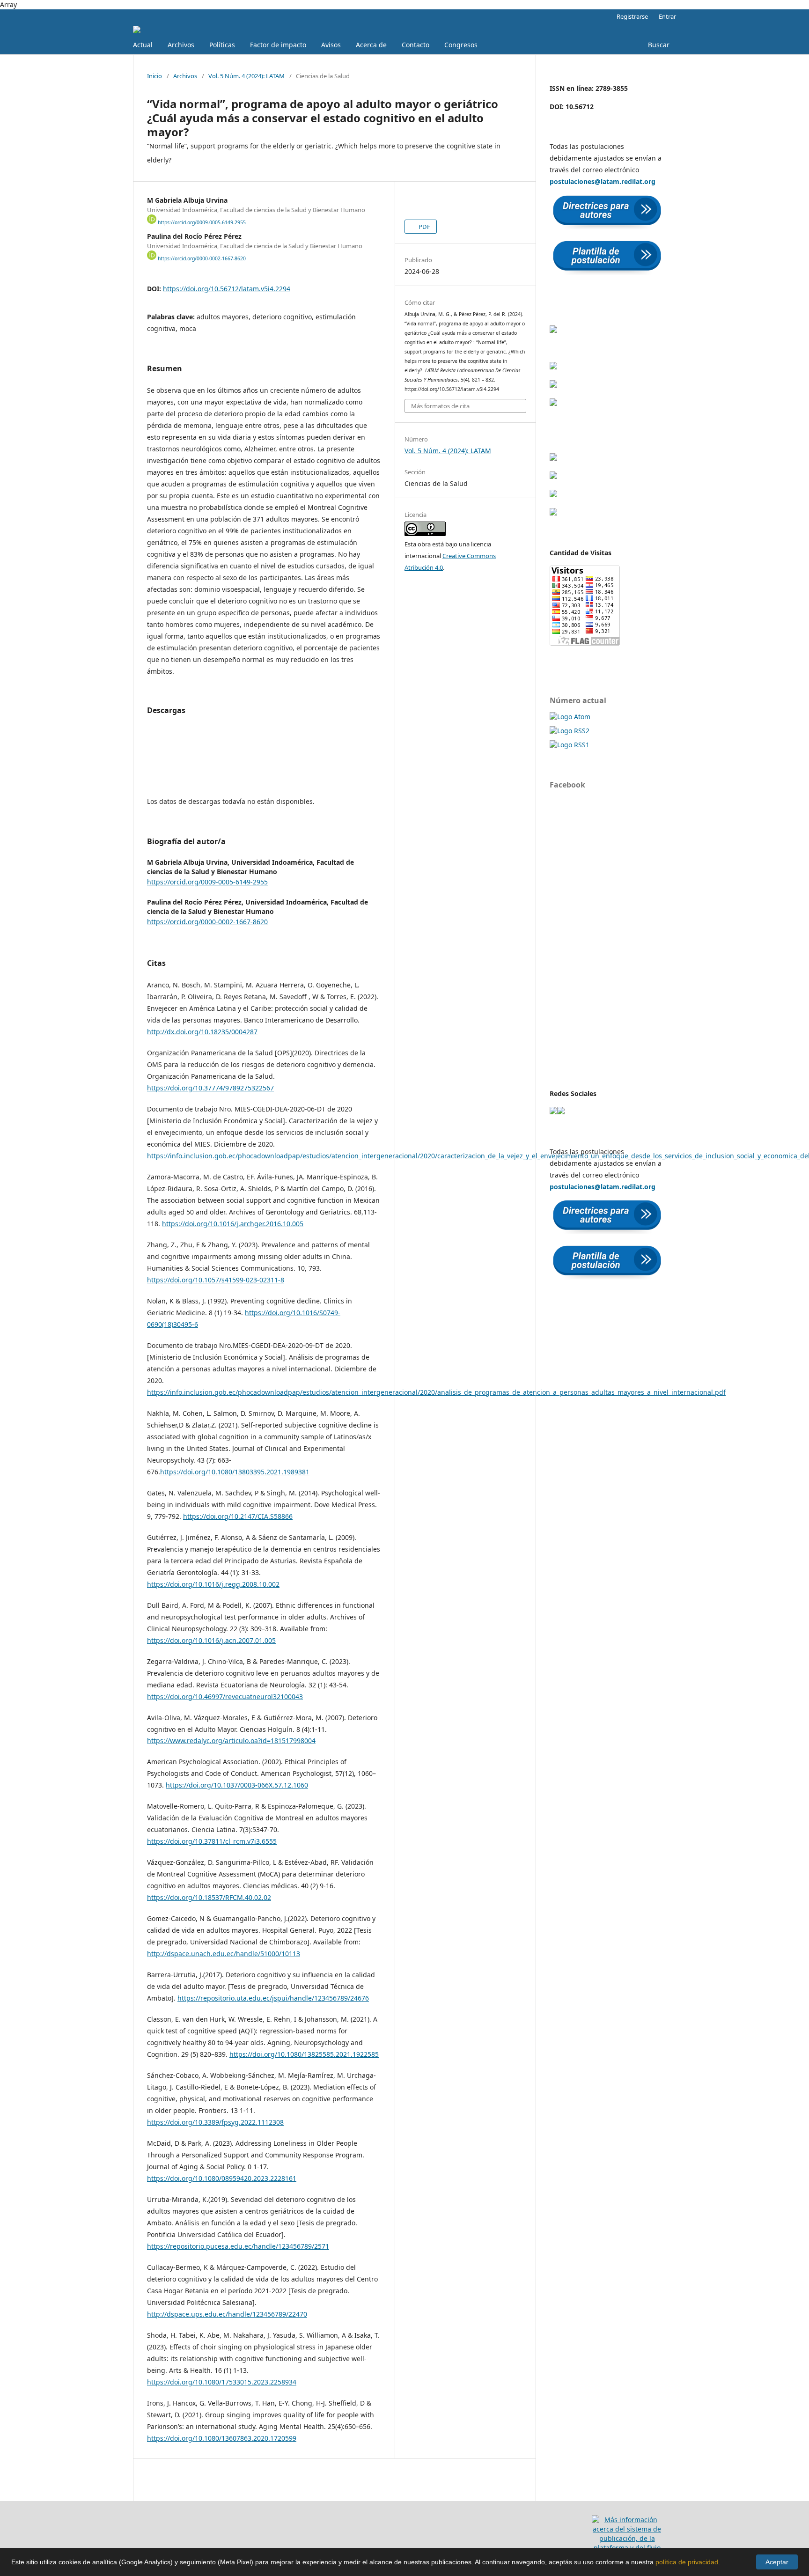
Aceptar (777, 2562)
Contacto (416, 45)
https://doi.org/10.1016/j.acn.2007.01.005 (211, 1640)
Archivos (181, 45)
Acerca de (371, 45)
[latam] (553, 1112)
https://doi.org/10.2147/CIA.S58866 (238, 1516)
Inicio (154, 76)
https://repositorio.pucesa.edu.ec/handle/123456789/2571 (238, 2246)
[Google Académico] (553, 330)
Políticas (222, 45)
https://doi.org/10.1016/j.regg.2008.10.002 (213, 1584)
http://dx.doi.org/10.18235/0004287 (202, 1032)
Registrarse (632, 16)
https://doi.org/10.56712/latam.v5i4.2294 (227, 289)
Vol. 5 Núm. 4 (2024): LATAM (246, 76)
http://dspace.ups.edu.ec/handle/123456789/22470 (227, 2314)
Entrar (667, 16)
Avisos (331, 45)
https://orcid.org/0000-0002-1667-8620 (202, 258)
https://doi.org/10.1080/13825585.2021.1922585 (304, 2054)
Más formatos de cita (440, 406)
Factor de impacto (278, 45)
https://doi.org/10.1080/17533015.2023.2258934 (222, 2382)
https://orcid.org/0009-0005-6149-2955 (202, 222)
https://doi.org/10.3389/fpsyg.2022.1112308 (215, 2122)
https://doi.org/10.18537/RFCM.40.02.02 (209, 1897)
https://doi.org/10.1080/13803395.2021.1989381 (235, 1472)
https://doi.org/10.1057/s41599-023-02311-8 (216, 1280)
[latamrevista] (561, 1112)
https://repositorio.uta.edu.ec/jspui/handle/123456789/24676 (273, 1998)
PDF (424, 227)
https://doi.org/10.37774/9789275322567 (210, 1088)
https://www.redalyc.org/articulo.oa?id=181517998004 (231, 1741)
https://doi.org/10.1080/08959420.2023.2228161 (222, 2178)
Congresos (461, 45)
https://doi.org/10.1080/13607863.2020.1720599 (222, 2438)
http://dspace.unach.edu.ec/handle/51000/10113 (224, 1954)
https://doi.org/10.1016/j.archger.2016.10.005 (233, 1224)
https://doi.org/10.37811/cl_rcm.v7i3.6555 (212, 1841)
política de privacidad (687, 2562)
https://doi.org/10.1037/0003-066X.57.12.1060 (237, 1785)
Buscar (659, 45)
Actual (143, 45)
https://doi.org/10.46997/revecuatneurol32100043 (225, 1696)
